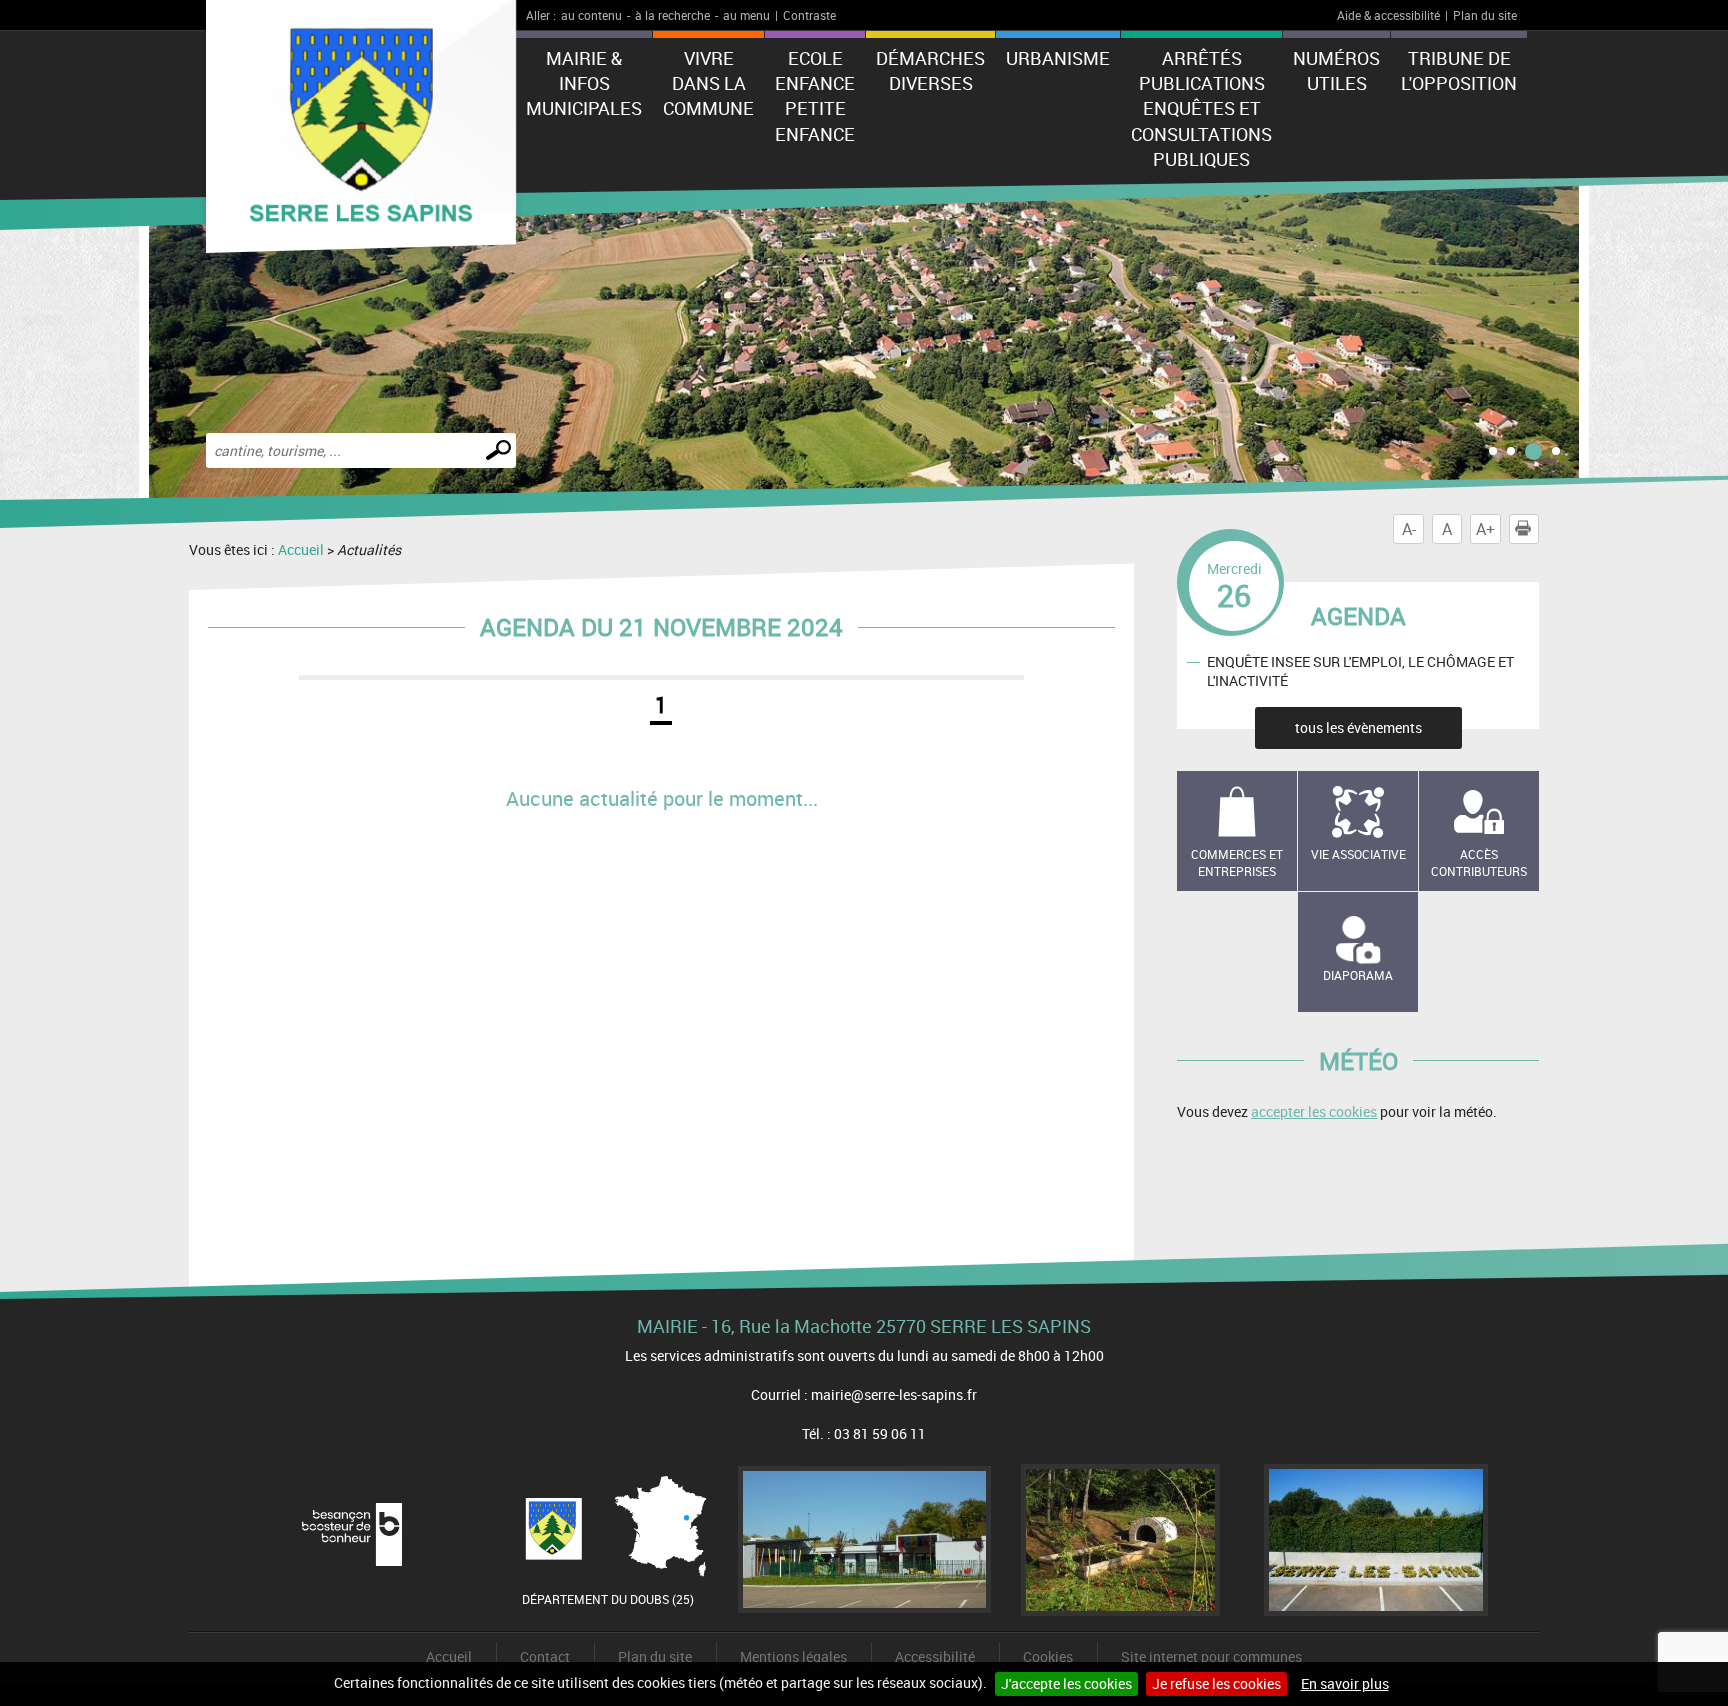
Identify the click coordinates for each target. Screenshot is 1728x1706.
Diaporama (1358, 975)
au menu (746, 15)
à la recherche (672, 15)
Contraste (809, 15)
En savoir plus (1345, 1683)
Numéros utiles (1336, 70)
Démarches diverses (930, 70)
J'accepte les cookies (1066, 1683)
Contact (545, 1656)
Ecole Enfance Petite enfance (815, 96)
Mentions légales (793, 1656)
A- (1409, 529)
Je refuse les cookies (1216, 1683)
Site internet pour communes (1211, 1656)
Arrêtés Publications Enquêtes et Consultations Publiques (1201, 108)
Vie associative (1358, 854)
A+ (1485, 529)
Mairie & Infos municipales (584, 83)
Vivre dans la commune (708, 83)
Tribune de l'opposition (1459, 70)
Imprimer (1538, 529)
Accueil (301, 549)
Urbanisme (1058, 58)
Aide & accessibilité (1388, 15)
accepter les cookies (1314, 1111)
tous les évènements (1358, 727)
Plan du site (1485, 15)
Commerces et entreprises (1237, 862)
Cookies (1048, 1656)
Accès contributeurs (1479, 862)
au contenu (591, 15)
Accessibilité (935, 1656)
